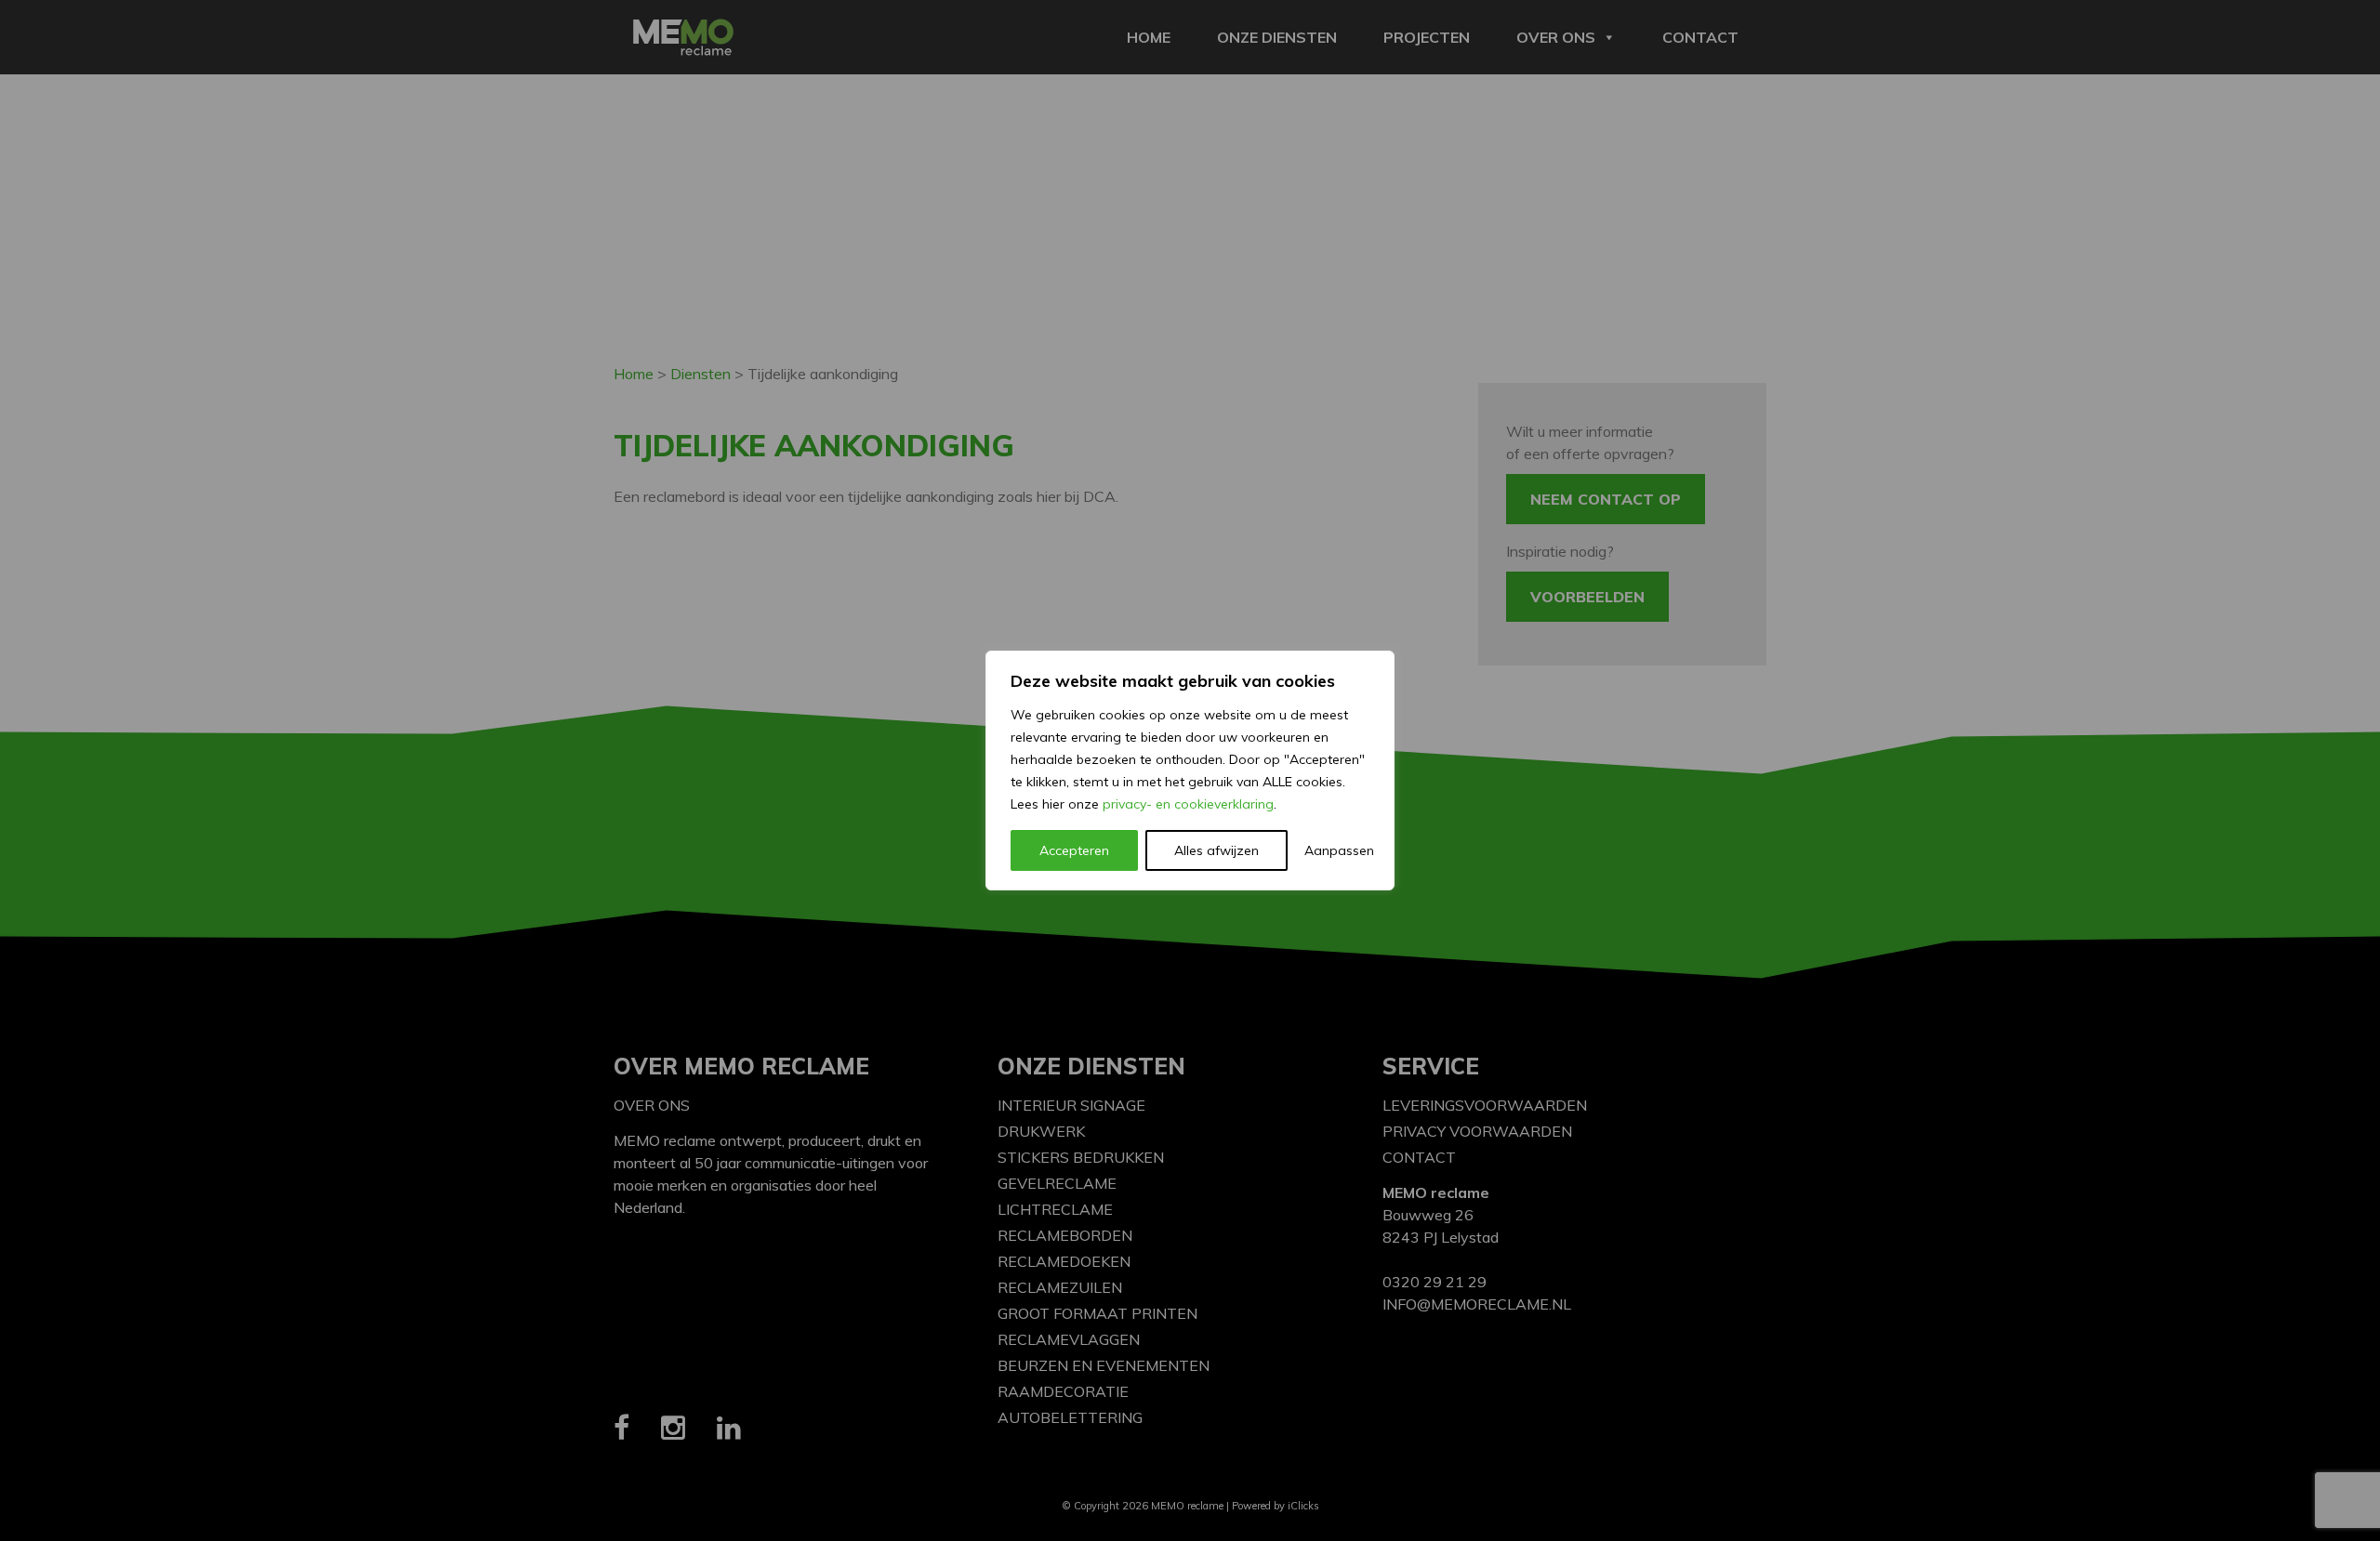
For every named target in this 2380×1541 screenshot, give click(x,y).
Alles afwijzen (1216, 850)
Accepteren (1074, 850)
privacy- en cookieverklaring (1188, 804)
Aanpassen (1337, 850)
